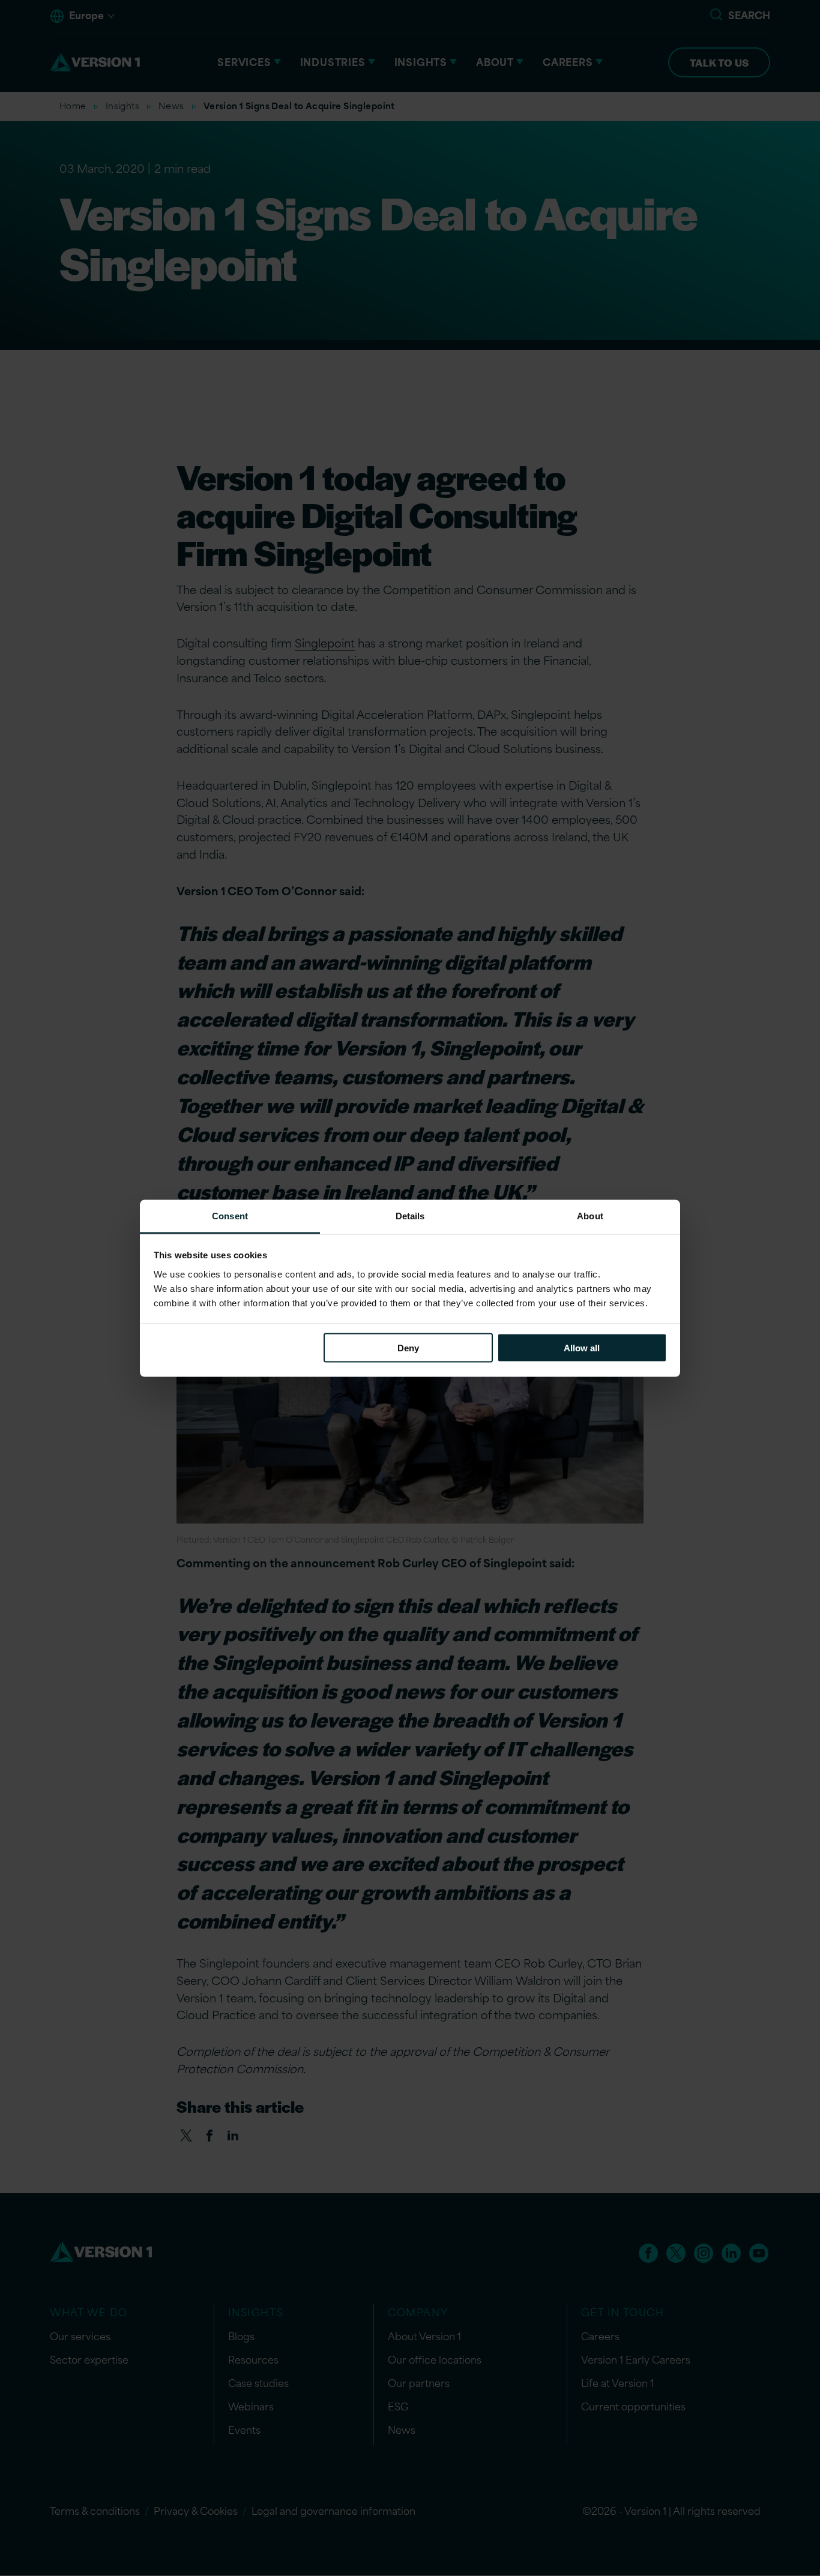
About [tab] (590, 1215)
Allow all (582, 1348)
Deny (408, 1348)
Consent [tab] (230, 1215)
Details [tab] (410, 1215)
